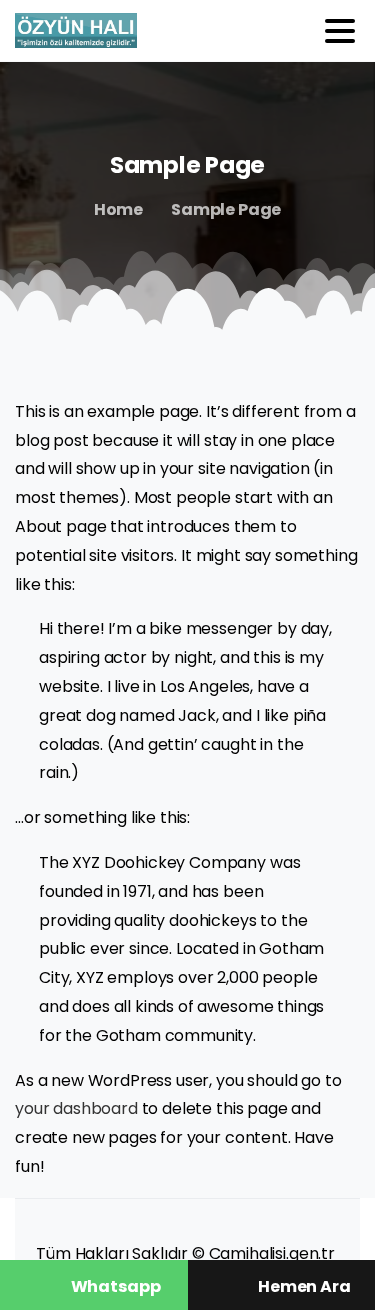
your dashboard (76, 1108)
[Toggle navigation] (340, 31)
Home (118, 209)
